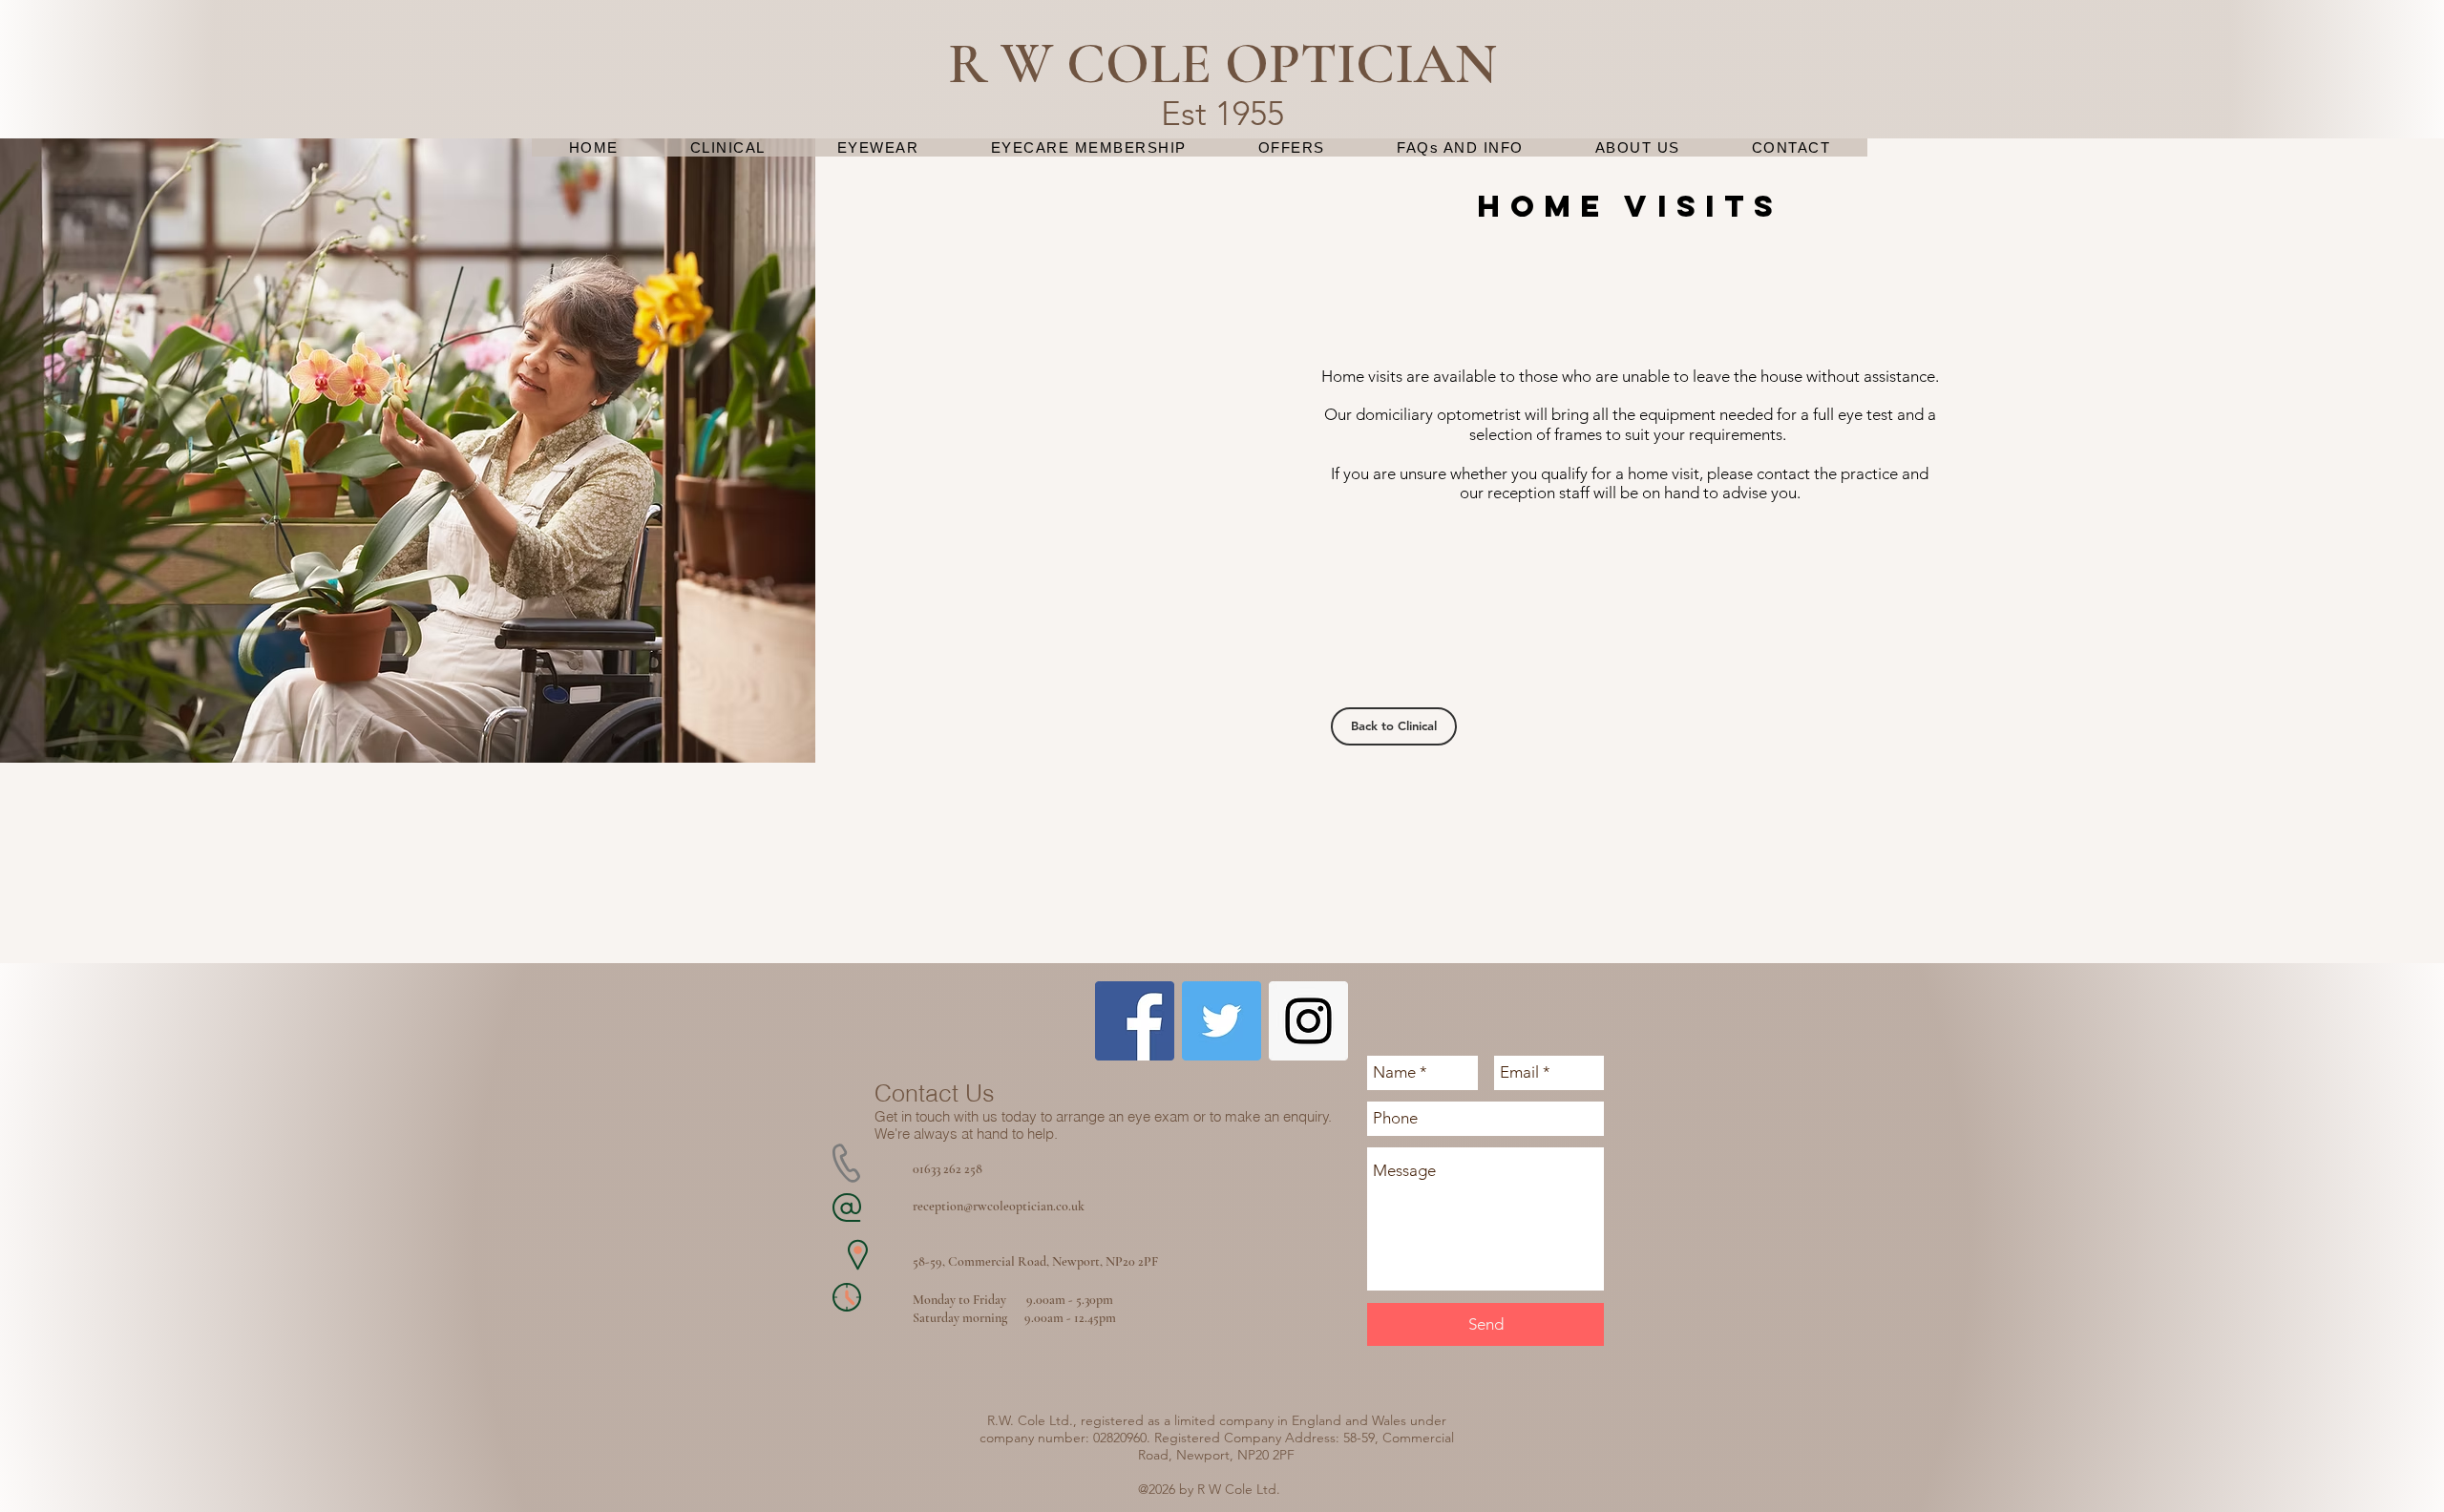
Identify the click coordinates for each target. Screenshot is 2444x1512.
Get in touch (912, 1116)
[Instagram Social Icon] (1308, 1021)
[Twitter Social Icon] (1222, 1021)
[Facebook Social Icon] (1135, 1021)
